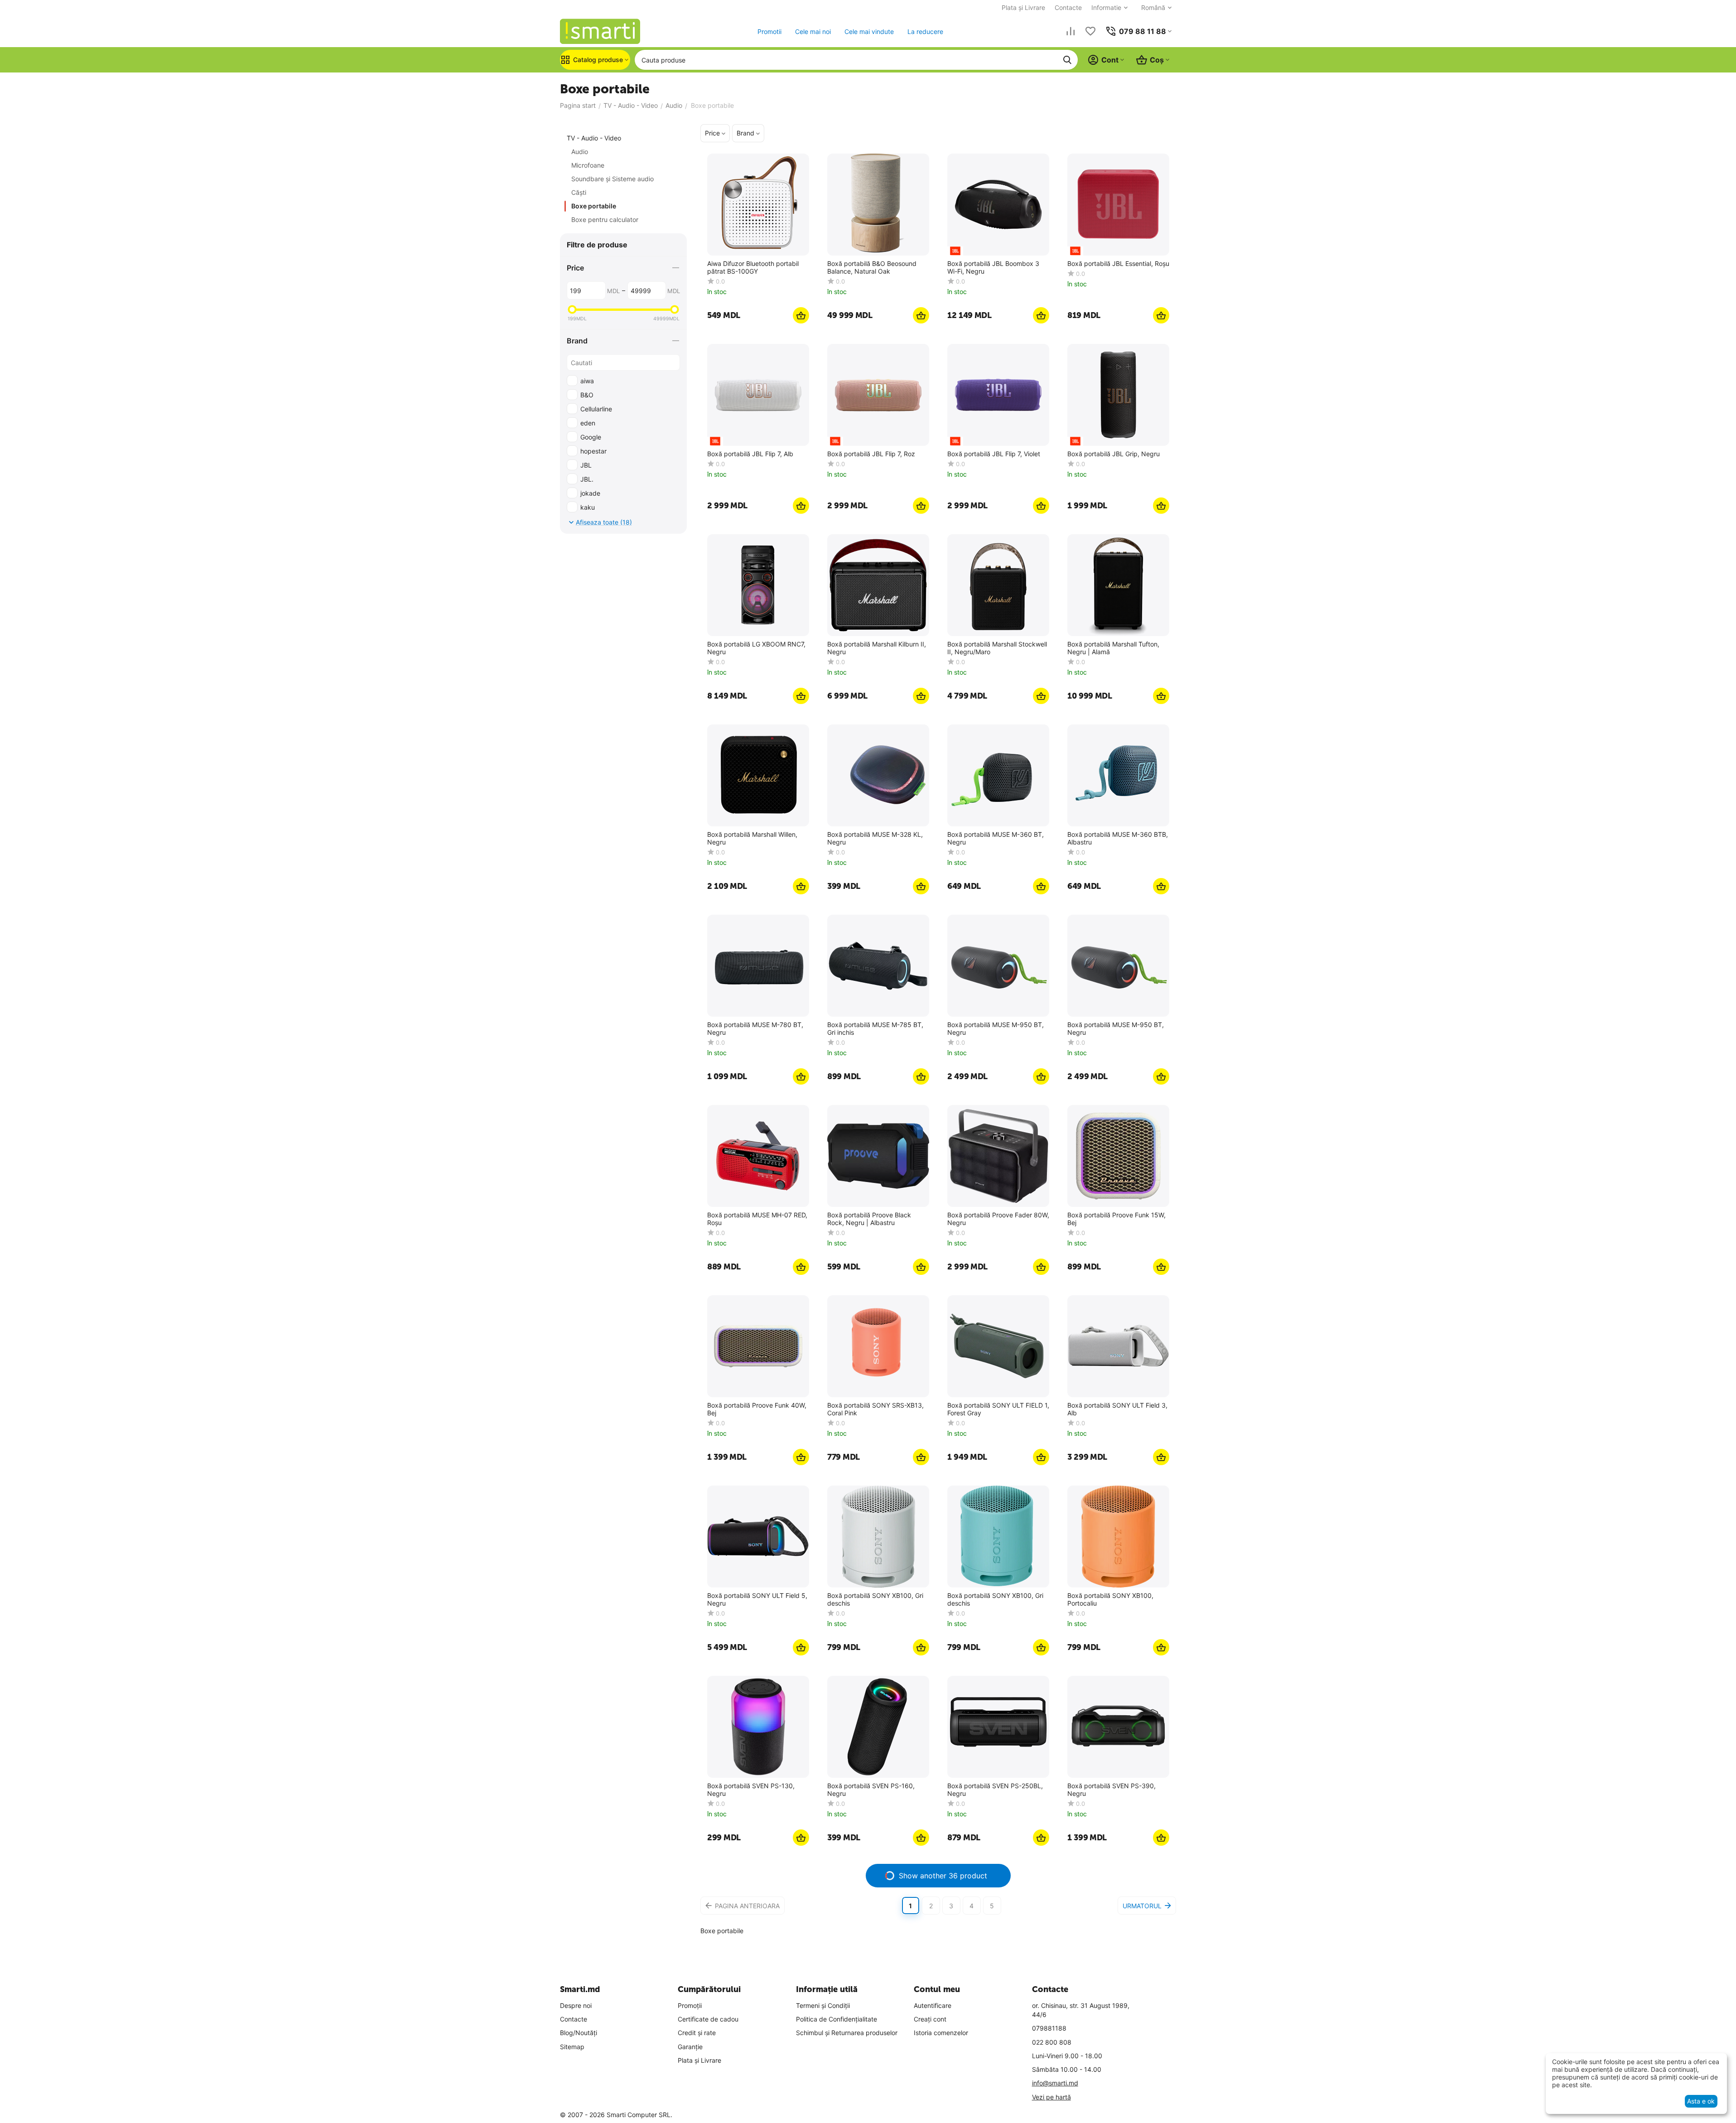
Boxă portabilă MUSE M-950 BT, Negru (996, 1029)
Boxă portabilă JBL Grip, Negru (1114, 454)
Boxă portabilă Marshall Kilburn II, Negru (877, 648)
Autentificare (933, 2005)
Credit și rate (697, 2033)
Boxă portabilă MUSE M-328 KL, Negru (875, 838)
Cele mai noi (813, 31)
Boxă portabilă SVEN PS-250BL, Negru (995, 1790)
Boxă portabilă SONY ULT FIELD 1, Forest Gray (998, 1409)
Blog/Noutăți (579, 2033)
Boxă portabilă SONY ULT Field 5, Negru (757, 1599)
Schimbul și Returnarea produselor (847, 2033)
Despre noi (576, 2005)
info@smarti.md (1055, 2083)
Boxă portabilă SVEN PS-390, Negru (1112, 1790)
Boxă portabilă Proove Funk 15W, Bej (1116, 1219)
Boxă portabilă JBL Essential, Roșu (1118, 264)
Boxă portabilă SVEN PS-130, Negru (751, 1790)
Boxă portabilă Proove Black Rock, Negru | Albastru (869, 1219)
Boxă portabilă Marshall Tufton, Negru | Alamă (1113, 648)
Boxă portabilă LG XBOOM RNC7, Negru (756, 648)
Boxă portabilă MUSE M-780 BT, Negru (755, 1029)
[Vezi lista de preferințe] (1090, 31)
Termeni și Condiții (823, 2005)
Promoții (690, 2005)
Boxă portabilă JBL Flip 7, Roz (871, 454)
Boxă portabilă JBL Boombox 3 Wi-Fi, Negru (993, 268)
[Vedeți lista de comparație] (1071, 31)
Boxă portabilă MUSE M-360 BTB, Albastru (1118, 838)
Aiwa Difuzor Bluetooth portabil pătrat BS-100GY (753, 268)
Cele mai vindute (869, 31)
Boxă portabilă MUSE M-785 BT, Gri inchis (875, 1029)
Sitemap (572, 2047)
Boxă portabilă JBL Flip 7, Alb (750, 454)
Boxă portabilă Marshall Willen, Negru (752, 838)
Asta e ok (1701, 2101)
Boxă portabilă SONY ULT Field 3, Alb (1117, 1409)
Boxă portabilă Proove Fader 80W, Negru (998, 1219)
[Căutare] (1067, 60)
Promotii (769, 31)
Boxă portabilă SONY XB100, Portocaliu (1110, 1599)
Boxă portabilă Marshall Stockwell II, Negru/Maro (997, 648)
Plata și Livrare (1023, 7)
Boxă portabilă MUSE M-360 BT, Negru (996, 838)
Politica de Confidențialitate (837, 2019)
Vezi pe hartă (1051, 2097)
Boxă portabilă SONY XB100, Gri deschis (875, 1599)
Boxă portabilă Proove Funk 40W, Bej (757, 1409)
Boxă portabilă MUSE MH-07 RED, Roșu (757, 1219)
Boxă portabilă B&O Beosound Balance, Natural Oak (872, 268)
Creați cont (930, 2019)
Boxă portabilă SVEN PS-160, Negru (871, 1790)
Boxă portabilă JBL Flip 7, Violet (994, 454)
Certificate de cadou (708, 2019)
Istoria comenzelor (941, 2033)
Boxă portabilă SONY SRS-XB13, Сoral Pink (875, 1409)
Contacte (1068, 7)
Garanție (690, 2047)
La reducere (925, 31)
